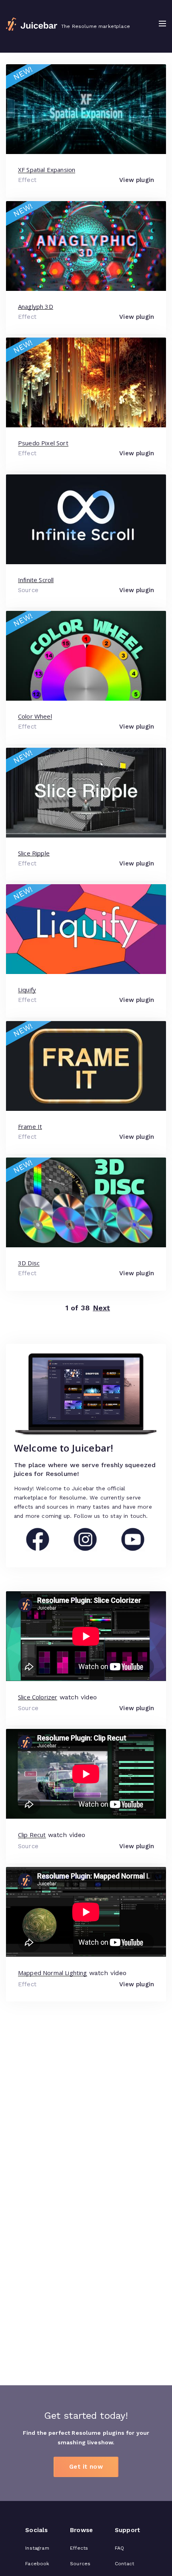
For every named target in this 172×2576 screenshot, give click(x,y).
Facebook (37, 2564)
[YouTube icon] (133, 1549)
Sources (80, 2564)
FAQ (119, 2548)
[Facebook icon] (38, 1549)
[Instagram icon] (85, 1549)
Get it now (86, 2467)
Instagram (37, 2548)
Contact (124, 2564)
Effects (79, 2548)
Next (102, 1308)
